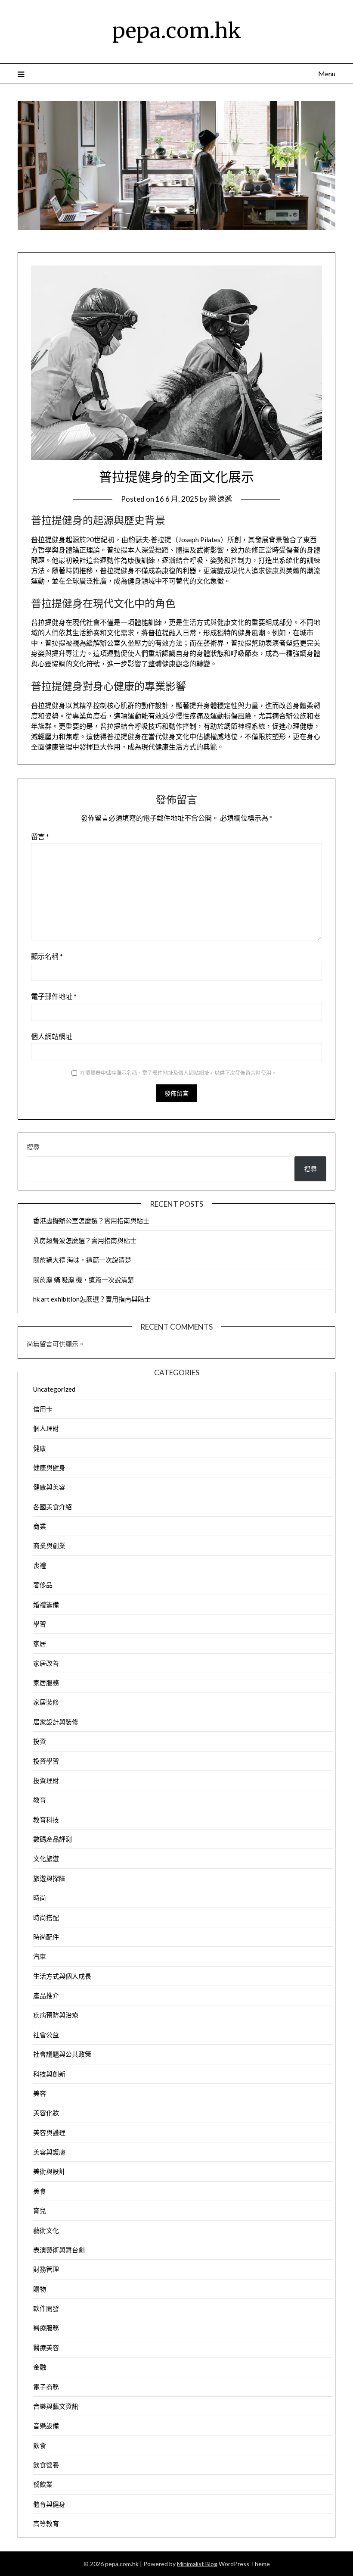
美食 (40, 2191)
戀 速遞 (220, 499)
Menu (327, 73)
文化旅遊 (46, 1858)
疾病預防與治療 (56, 2015)
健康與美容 (49, 1487)
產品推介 (46, 1995)
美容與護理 (49, 2133)
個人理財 (46, 1428)
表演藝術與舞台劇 (59, 2250)
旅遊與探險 (49, 1878)
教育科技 (46, 1820)
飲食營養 (46, 2465)
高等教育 (46, 2523)
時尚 (40, 1898)
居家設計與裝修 (56, 1722)
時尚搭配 (46, 1917)
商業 (40, 1526)
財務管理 (46, 2269)
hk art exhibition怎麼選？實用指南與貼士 (92, 1299)
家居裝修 (46, 1702)
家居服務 (46, 1683)
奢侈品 (43, 1585)
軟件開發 (46, 2308)
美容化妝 (46, 2113)
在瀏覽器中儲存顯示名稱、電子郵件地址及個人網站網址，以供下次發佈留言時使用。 (178, 1073)
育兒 (40, 2211)
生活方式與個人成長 (62, 1976)
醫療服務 (46, 2328)
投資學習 (46, 1761)
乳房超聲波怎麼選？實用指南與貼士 (85, 1240)
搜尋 (33, 1147)
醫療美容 (46, 2348)
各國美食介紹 (53, 1507)
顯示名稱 (47, 956)
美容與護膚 (49, 2152)
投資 (40, 1741)
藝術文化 (46, 2230)
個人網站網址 (52, 1036)
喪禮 (40, 1565)
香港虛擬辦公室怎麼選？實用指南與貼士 (91, 1221)
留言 (40, 836)
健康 (40, 1448)
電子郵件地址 (54, 996)
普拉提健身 (48, 539)
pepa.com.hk (177, 31)
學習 (40, 1624)
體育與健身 (49, 2504)
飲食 (40, 2445)
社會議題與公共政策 (62, 2054)
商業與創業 (49, 1546)
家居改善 (46, 1663)
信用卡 (43, 1409)
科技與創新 (49, 2074)
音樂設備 (46, 2426)
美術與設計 (49, 2171)
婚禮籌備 (46, 1605)
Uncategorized (54, 1389)
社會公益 (46, 2035)
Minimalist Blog (197, 2564)
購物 (40, 2289)
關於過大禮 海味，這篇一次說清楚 (82, 1260)
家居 (40, 1643)
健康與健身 (49, 1468)
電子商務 (46, 2387)
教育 (40, 1800)
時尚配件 (46, 1937)
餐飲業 (43, 2484)
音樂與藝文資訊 (56, 2406)
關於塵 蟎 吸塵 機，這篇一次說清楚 (84, 1280)
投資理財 (46, 1780)
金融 (40, 2367)
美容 (40, 2093)
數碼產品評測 (53, 1839)
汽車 (40, 1956)
